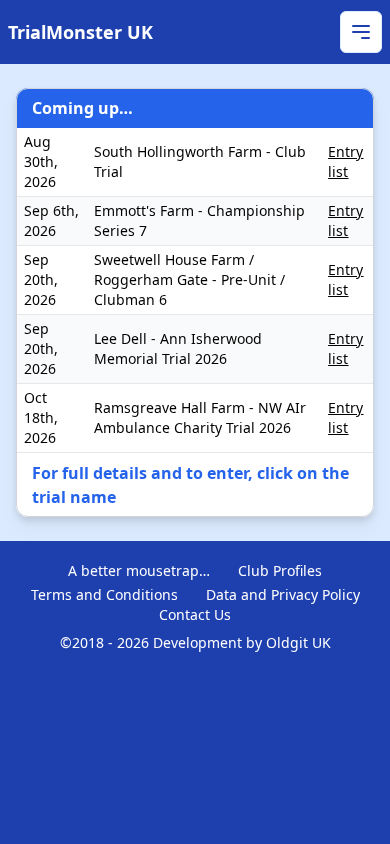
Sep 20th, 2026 (41, 279)
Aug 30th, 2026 (41, 161)
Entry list (345, 161)
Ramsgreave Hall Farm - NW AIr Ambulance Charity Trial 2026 (200, 417)
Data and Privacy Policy (283, 594)
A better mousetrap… (139, 570)
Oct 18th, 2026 (41, 417)
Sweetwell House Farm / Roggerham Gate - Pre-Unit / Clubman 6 (189, 279)
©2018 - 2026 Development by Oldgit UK (195, 642)
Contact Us (195, 614)
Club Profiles (280, 570)
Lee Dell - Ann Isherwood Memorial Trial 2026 (178, 348)
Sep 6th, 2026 (51, 220)
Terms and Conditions (104, 594)
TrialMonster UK (80, 32)
